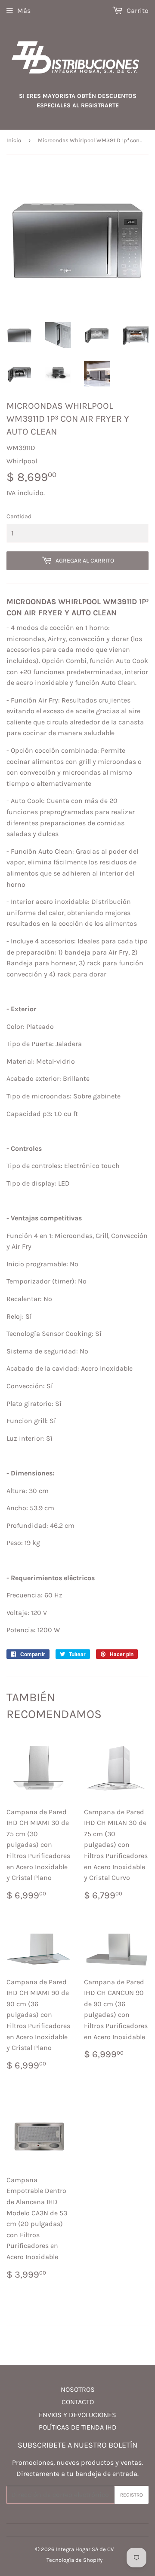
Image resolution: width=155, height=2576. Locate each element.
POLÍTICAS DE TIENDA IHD (78, 2427)
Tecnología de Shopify (74, 2560)
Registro (132, 2495)
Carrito (137, 11)
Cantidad (19, 516)
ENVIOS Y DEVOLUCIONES (77, 2415)
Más (24, 11)
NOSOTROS (78, 2389)
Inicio (14, 140)
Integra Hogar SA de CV (85, 2549)
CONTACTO (78, 2402)
